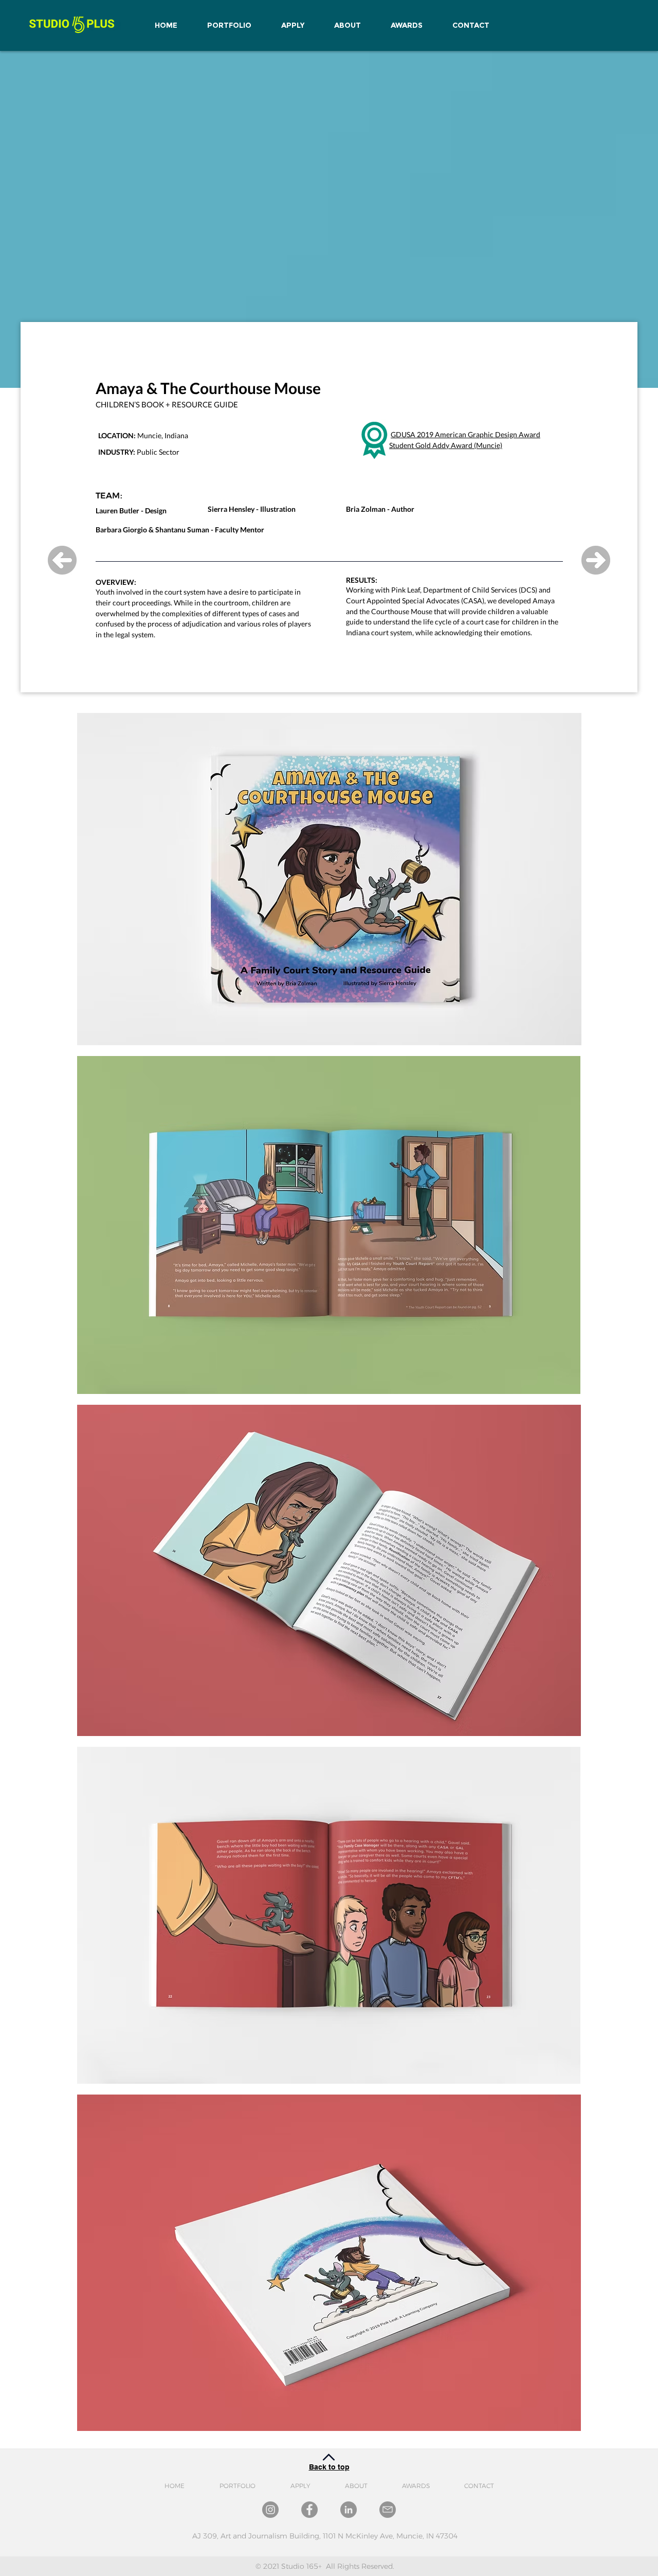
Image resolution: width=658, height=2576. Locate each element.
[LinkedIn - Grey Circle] (349, 2510)
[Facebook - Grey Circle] (309, 2510)
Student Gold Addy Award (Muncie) (446, 445)
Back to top (329, 2467)
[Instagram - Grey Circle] (270, 2510)
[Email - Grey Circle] (388, 2510)
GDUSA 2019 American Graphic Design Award (465, 434)
